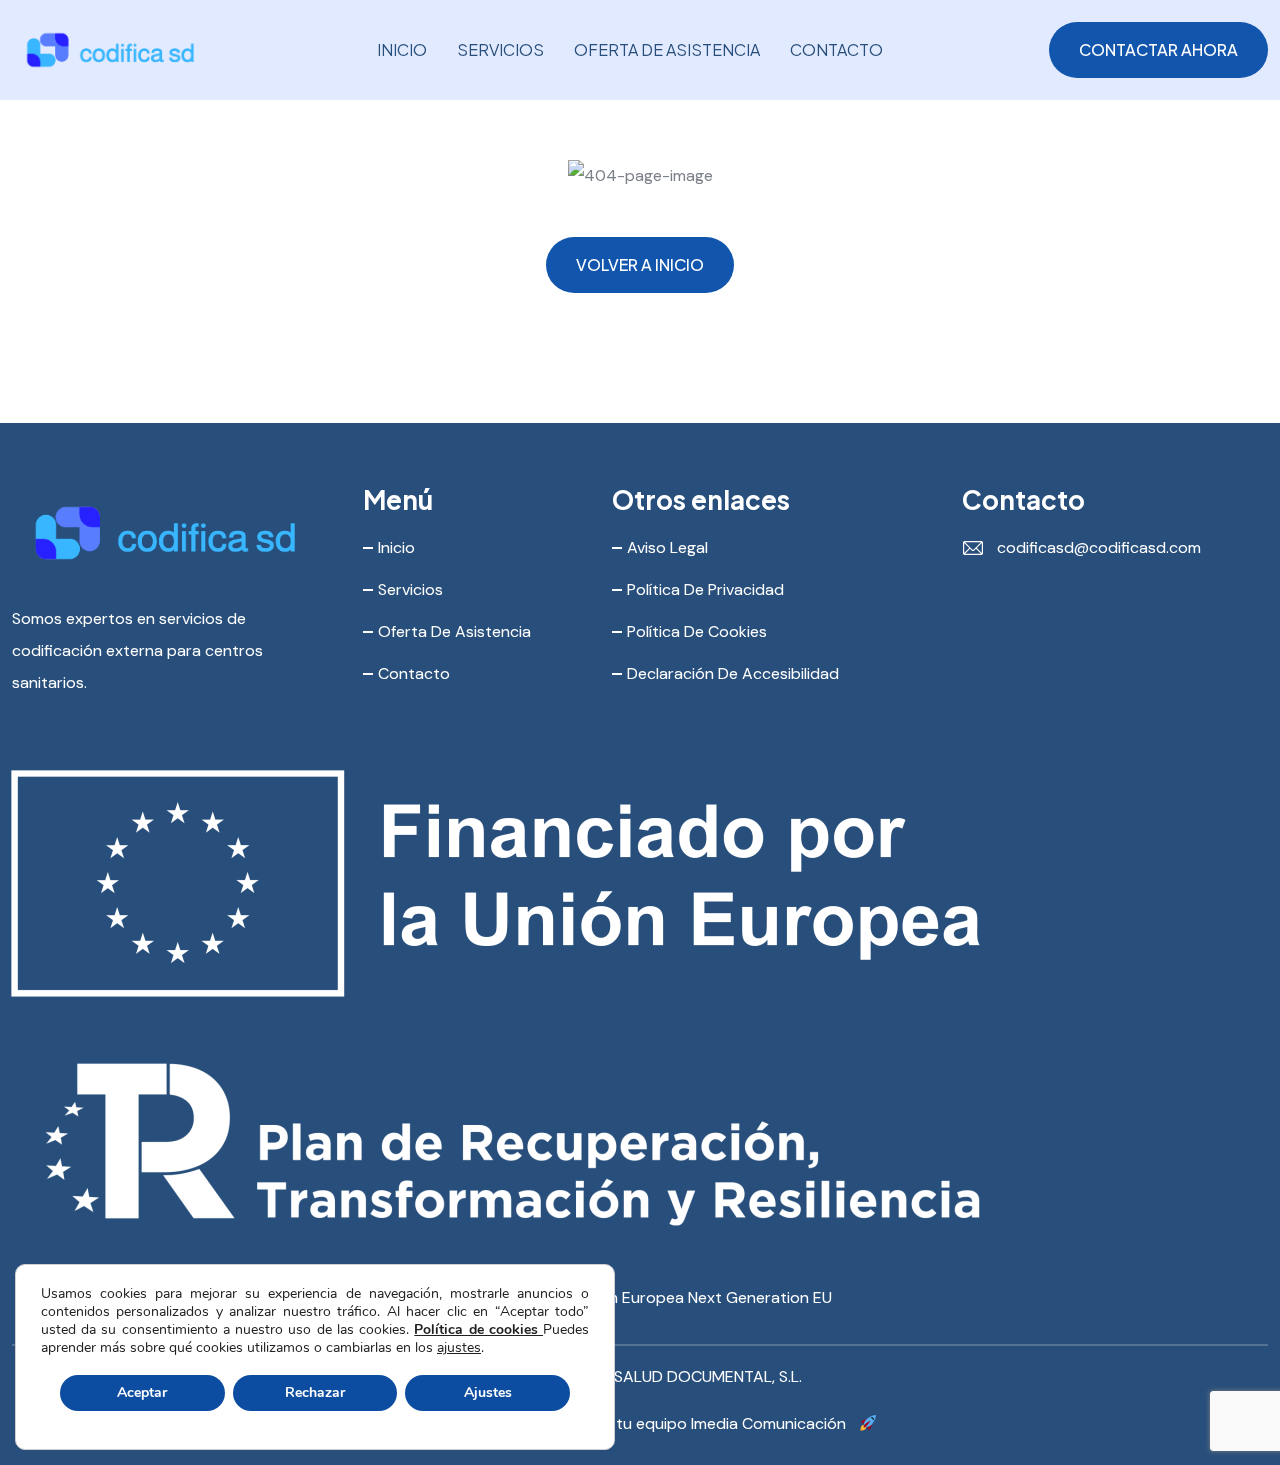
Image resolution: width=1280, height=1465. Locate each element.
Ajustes (488, 1392)
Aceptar (142, 1392)
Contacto (836, 49)
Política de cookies (478, 1329)
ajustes (459, 1348)
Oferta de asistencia (667, 49)
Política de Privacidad (705, 589)
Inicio (402, 49)
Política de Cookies (697, 631)
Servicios (500, 49)
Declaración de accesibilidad (733, 673)
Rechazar (315, 1392)
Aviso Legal (667, 547)
